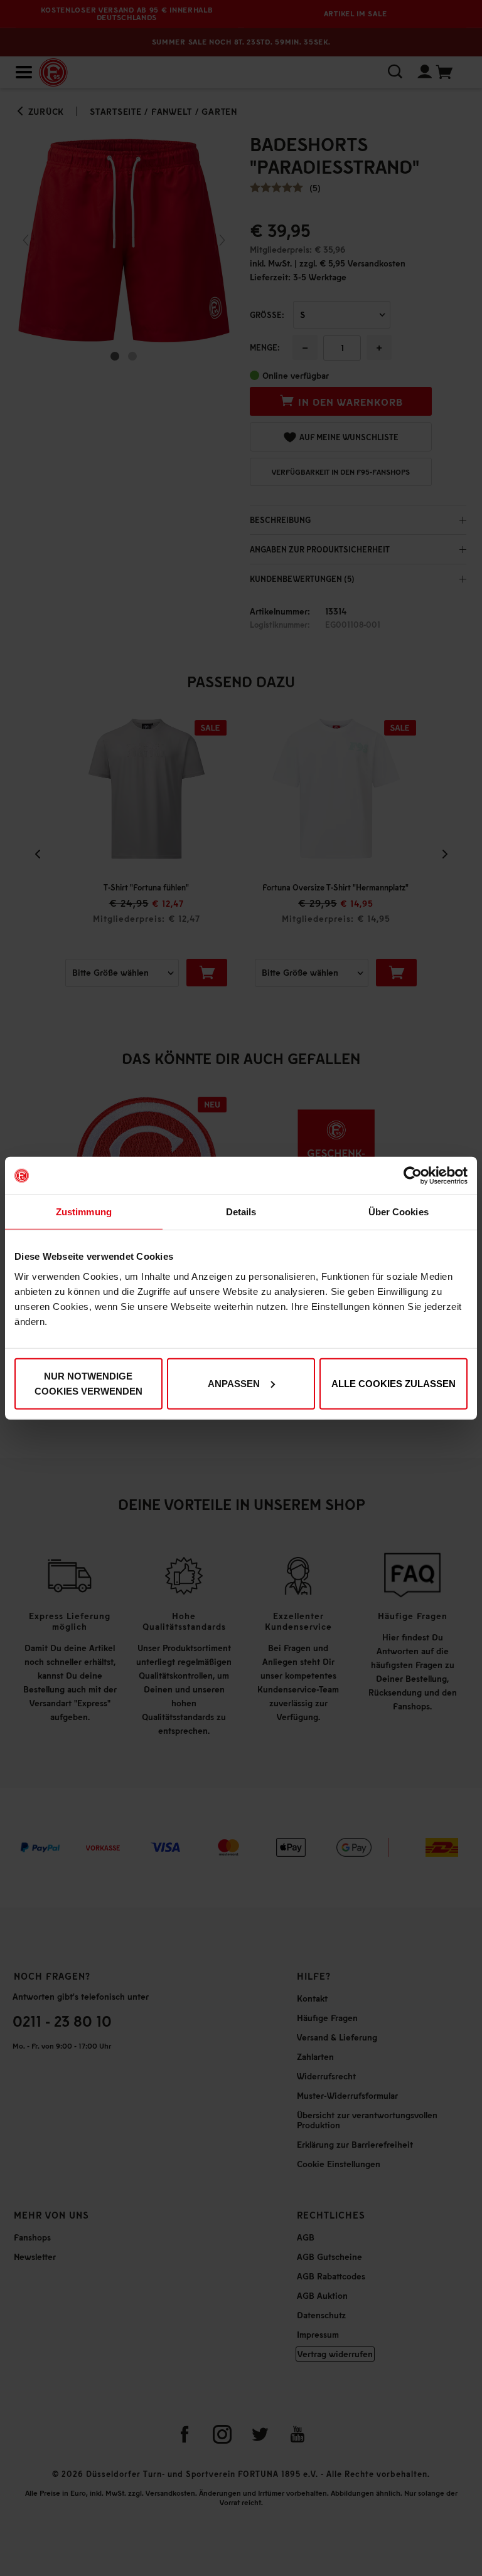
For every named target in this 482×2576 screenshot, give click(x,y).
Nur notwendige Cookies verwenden (88, 1383)
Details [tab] (241, 1212)
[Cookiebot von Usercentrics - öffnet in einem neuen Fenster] (413, 1176)
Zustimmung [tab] (84, 1212)
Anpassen (234, 1383)
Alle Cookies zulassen (394, 1383)
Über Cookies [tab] (399, 1212)
